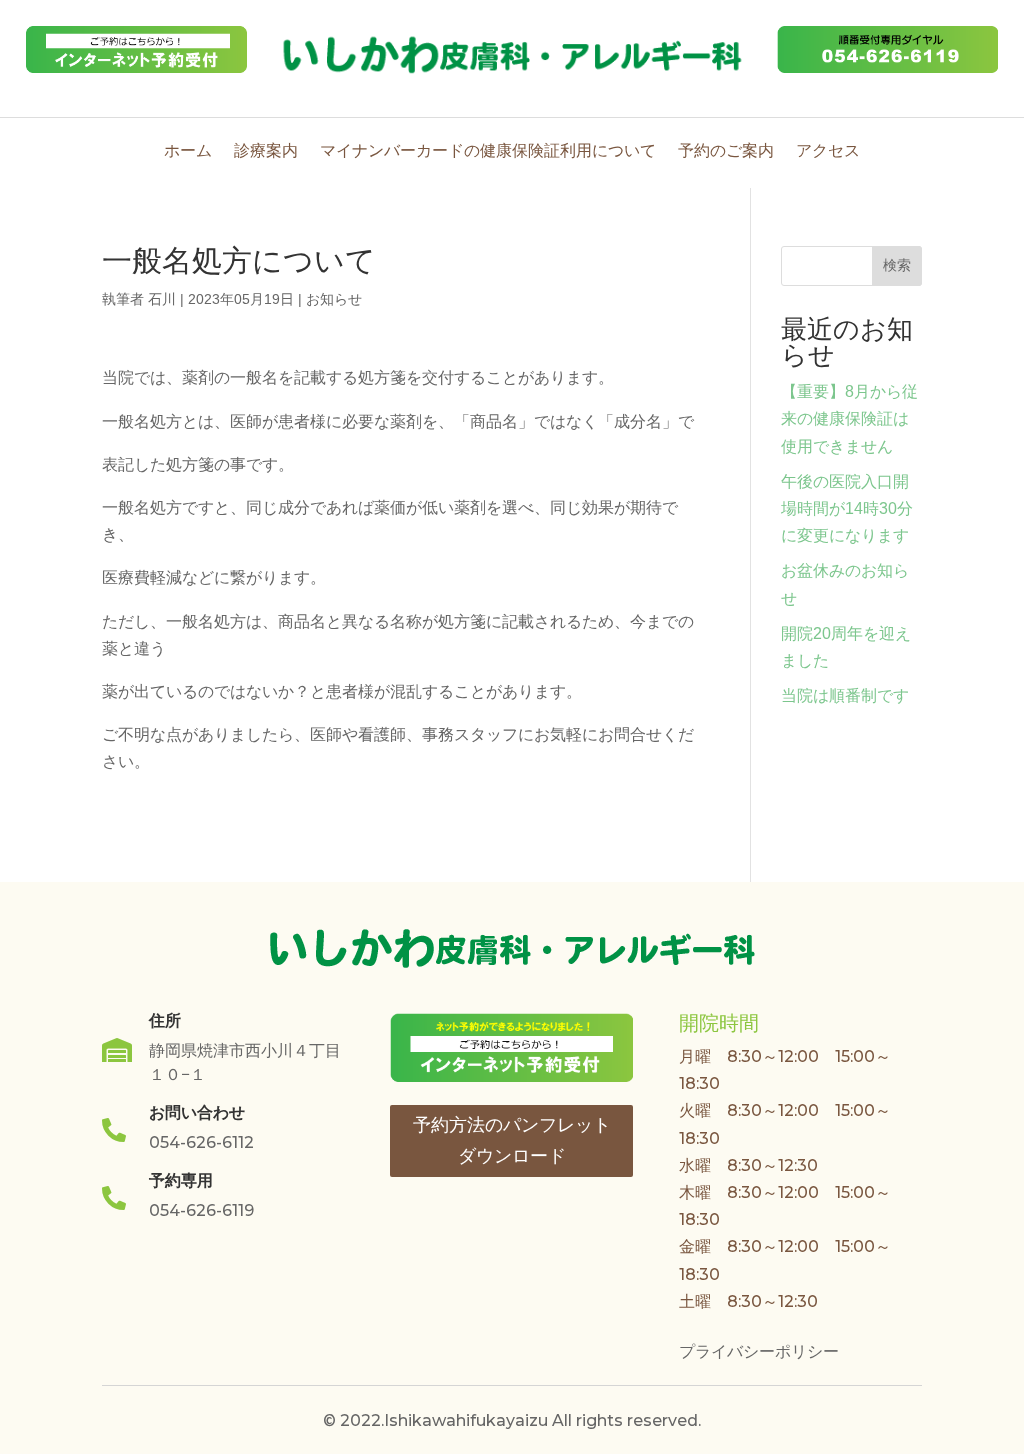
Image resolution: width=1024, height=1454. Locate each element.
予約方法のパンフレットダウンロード (512, 1140)
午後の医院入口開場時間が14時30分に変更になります (847, 508)
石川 (162, 299)
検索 (897, 265)
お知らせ (334, 299)
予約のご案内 (726, 153)
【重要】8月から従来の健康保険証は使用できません (849, 418)
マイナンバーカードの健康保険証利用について (488, 153)
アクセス (828, 153)
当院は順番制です (845, 695)
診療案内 (266, 153)
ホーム (188, 153)
